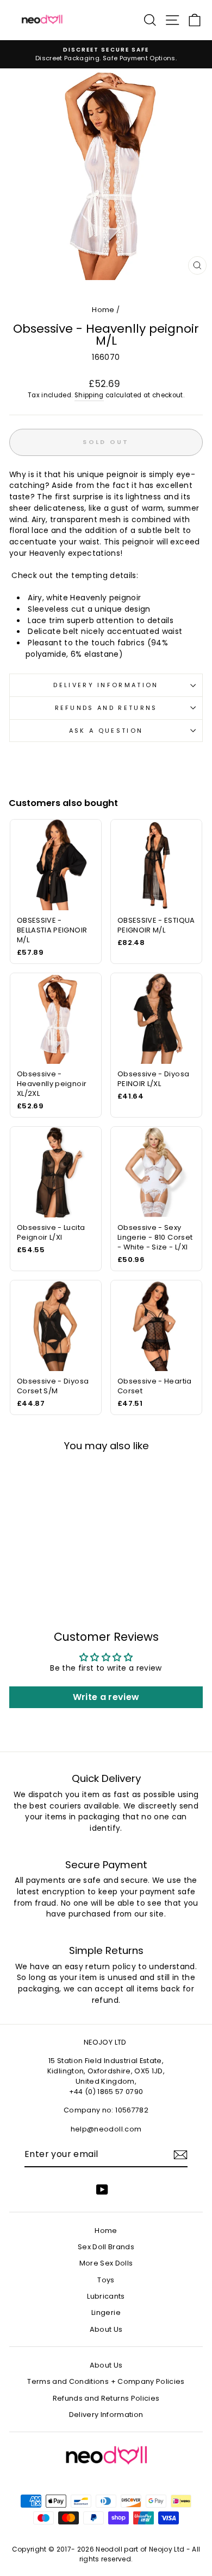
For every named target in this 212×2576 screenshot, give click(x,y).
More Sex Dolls (106, 2263)
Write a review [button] (106, 1697)
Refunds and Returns (106, 708)
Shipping (89, 395)
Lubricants (106, 2296)
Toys (106, 2280)
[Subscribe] (180, 2155)
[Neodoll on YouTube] (102, 2190)
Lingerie (106, 2312)
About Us (106, 2329)
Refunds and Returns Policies (106, 2398)
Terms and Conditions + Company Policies (106, 2381)
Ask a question (106, 731)
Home (103, 310)
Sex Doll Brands (106, 2247)
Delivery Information (106, 685)
